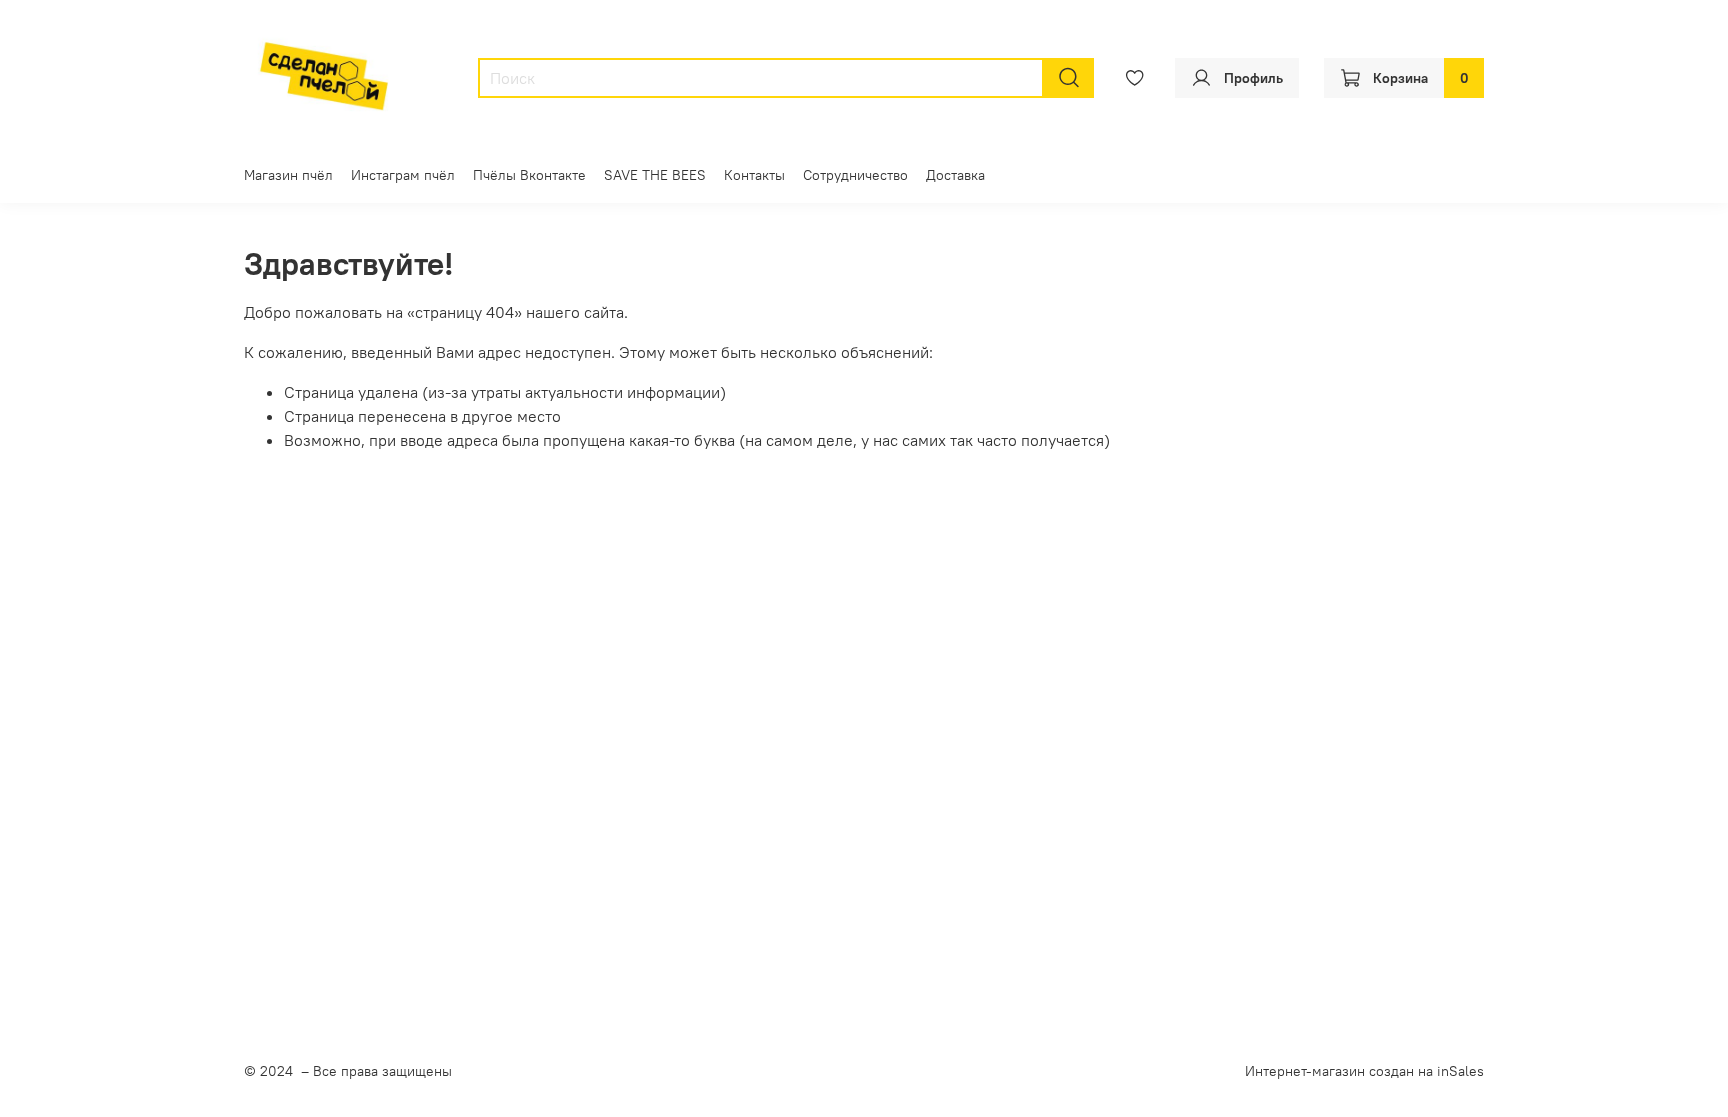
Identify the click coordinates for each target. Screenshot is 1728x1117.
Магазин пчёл (288, 175)
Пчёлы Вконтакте (529, 175)
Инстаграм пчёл (403, 175)
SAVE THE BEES (655, 175)
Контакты (754, 175)
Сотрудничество (855, 175)
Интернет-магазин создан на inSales (1364, 1071)
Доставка (955, 175)
